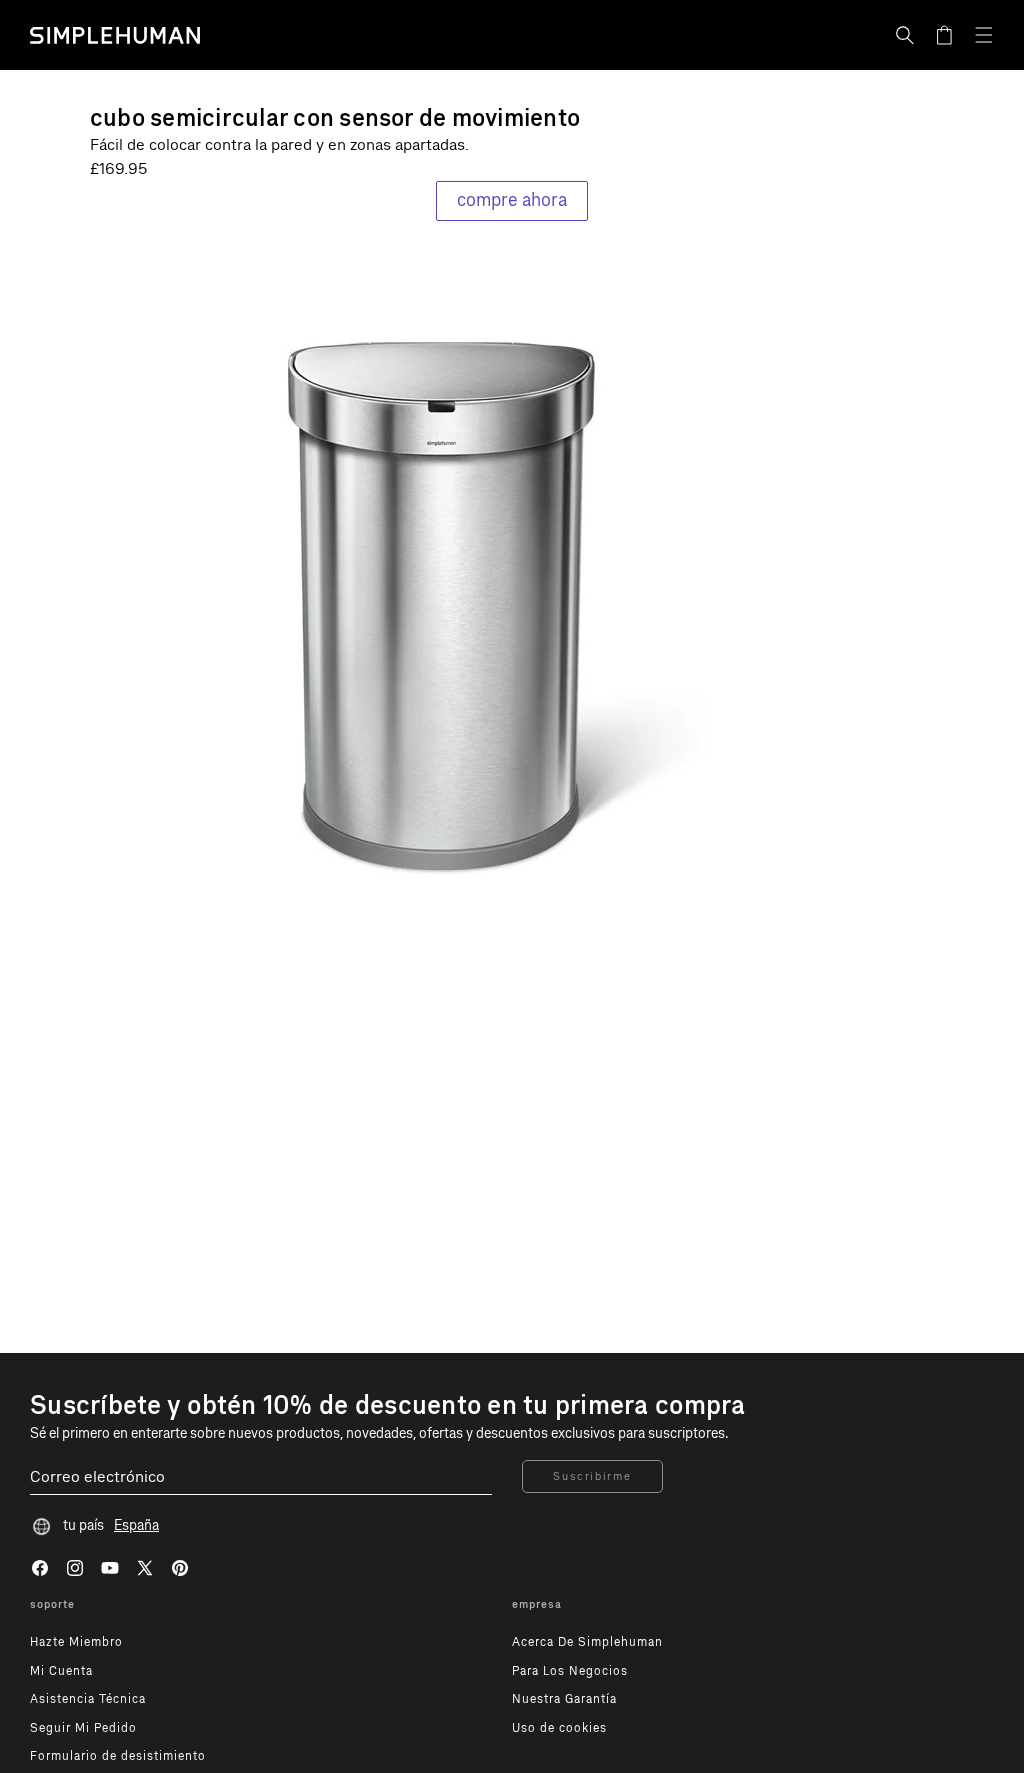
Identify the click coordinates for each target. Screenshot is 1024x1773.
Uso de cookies (559, 1728)
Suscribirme (592, 1476)
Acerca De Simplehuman (587, 1642)
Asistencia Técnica (88, 1699)
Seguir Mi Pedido (83, 1728)
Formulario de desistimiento (118, 1756)
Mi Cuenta (61, 1671)
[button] (905, 35)
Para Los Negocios (570, 1671)
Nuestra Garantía (564, 1699)
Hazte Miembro (76, 1642)
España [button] (136, 1525)
